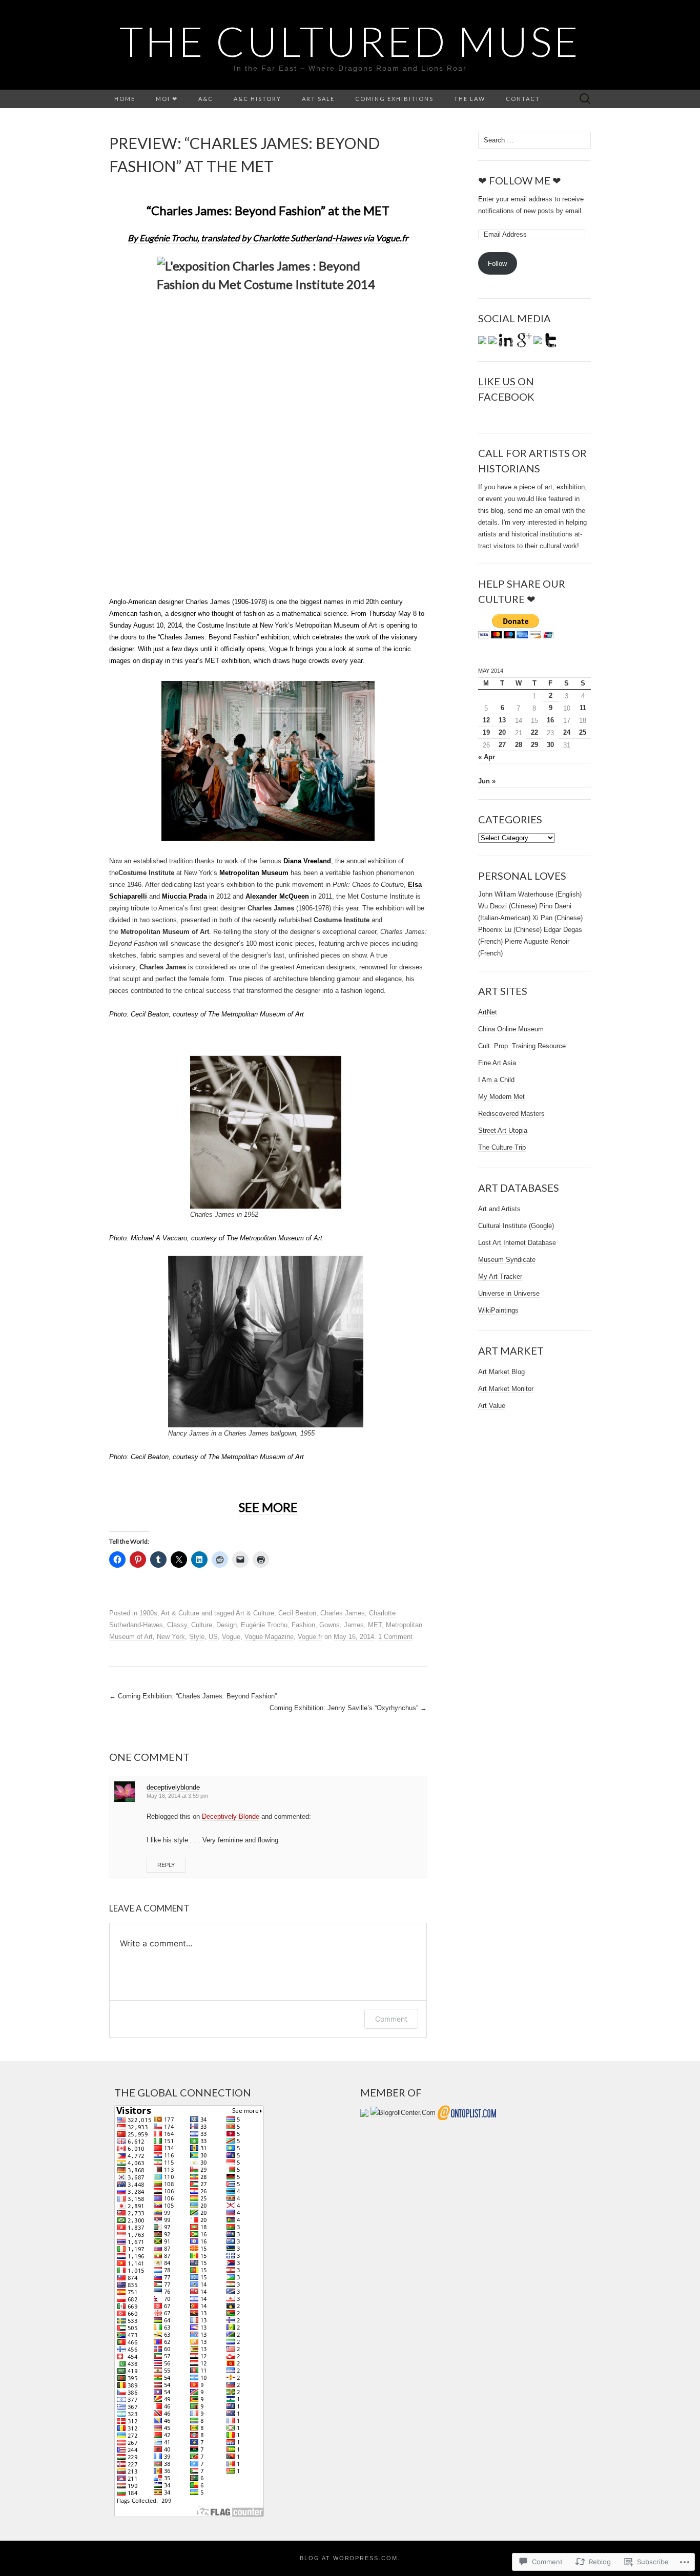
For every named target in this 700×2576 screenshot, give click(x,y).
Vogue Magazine (269, 1637)
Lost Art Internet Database (517, 1243)
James (354, 1625)
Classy (177, 1625)
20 (502, 732)
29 (534, 745)
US (213, 1637)
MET (375, 1625)
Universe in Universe (509, 1293)
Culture (202, 1625)
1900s (148, 1613)
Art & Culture (180, 1613)
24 (567, 732)
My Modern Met (501, 1097)
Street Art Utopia (503, 1130)
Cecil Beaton (297, 1613)
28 (519, 745)
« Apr (487, 757)
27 (502, 745)
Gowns (330, 1625)
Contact (523, 99)
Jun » (487, 781)
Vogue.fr (310, 1637)
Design (227, 1625)
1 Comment (395, 1637)
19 (486, 732)
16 (550, 720)
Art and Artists (499, 1209)
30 (550, 745)
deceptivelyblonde (173, 1787)
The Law (470, 99)
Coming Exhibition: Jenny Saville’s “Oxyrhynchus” (348, 1708)
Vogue (231, 1637)
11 (583, 708)
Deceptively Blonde (231, 1816)
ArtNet (488, 1012)
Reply (166, 1865)
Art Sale (318, 99)
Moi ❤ (167, 99)
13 (502, 720)
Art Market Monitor (506, 1389)
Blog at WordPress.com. (350, 2558)
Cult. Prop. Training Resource (522, 1046)
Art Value (492, 1406)
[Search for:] (585, 99)
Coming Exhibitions (394, 99)
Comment (391, 2019)
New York (171, 1637)
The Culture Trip (502, 1147)
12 (486, 720)
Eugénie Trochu (264, 1625)
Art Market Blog (501, 1372)
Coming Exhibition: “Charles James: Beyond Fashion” (193, 1696)
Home (125, 99)
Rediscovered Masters (511, 1114)
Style (197, 1637)
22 (534, 732)
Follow (497, 264)
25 (583, 732)
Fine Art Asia (497, 1063)
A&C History (258, 99)
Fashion (303, 1625)
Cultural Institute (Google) (516, 1226)
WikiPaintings (498, 1310)
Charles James (343, 1613)
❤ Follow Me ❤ (520, 180)
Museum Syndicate (507, 1260)
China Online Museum (511, 1029)
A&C (206, 99)
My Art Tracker (500, 1276)
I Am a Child (496, 1080)
